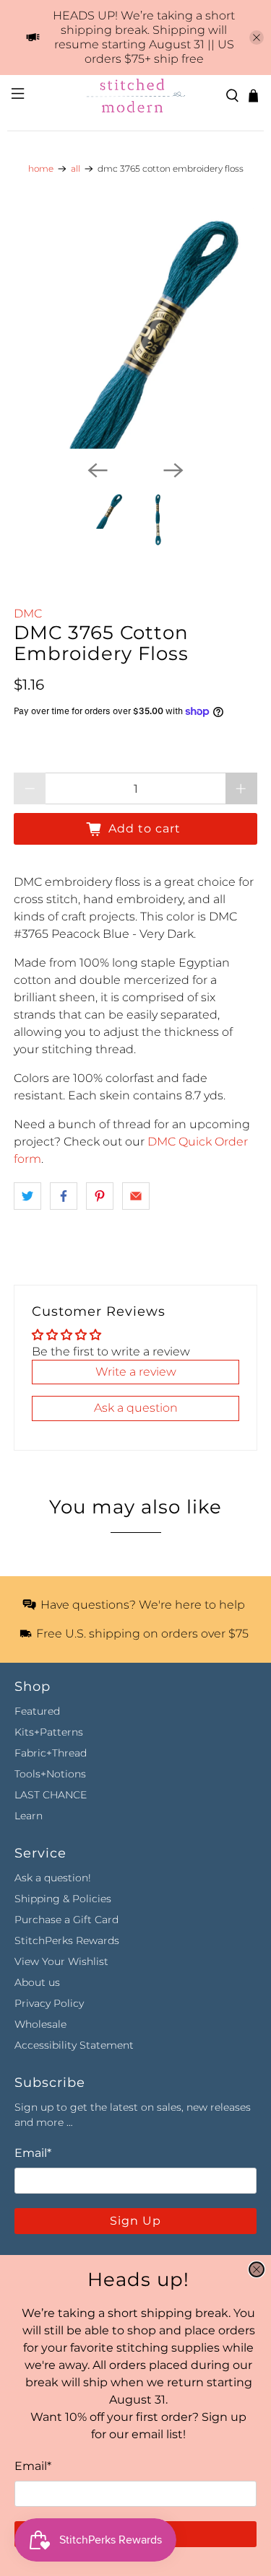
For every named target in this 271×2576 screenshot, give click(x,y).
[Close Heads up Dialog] (257, 2269)
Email (33, 2466)
